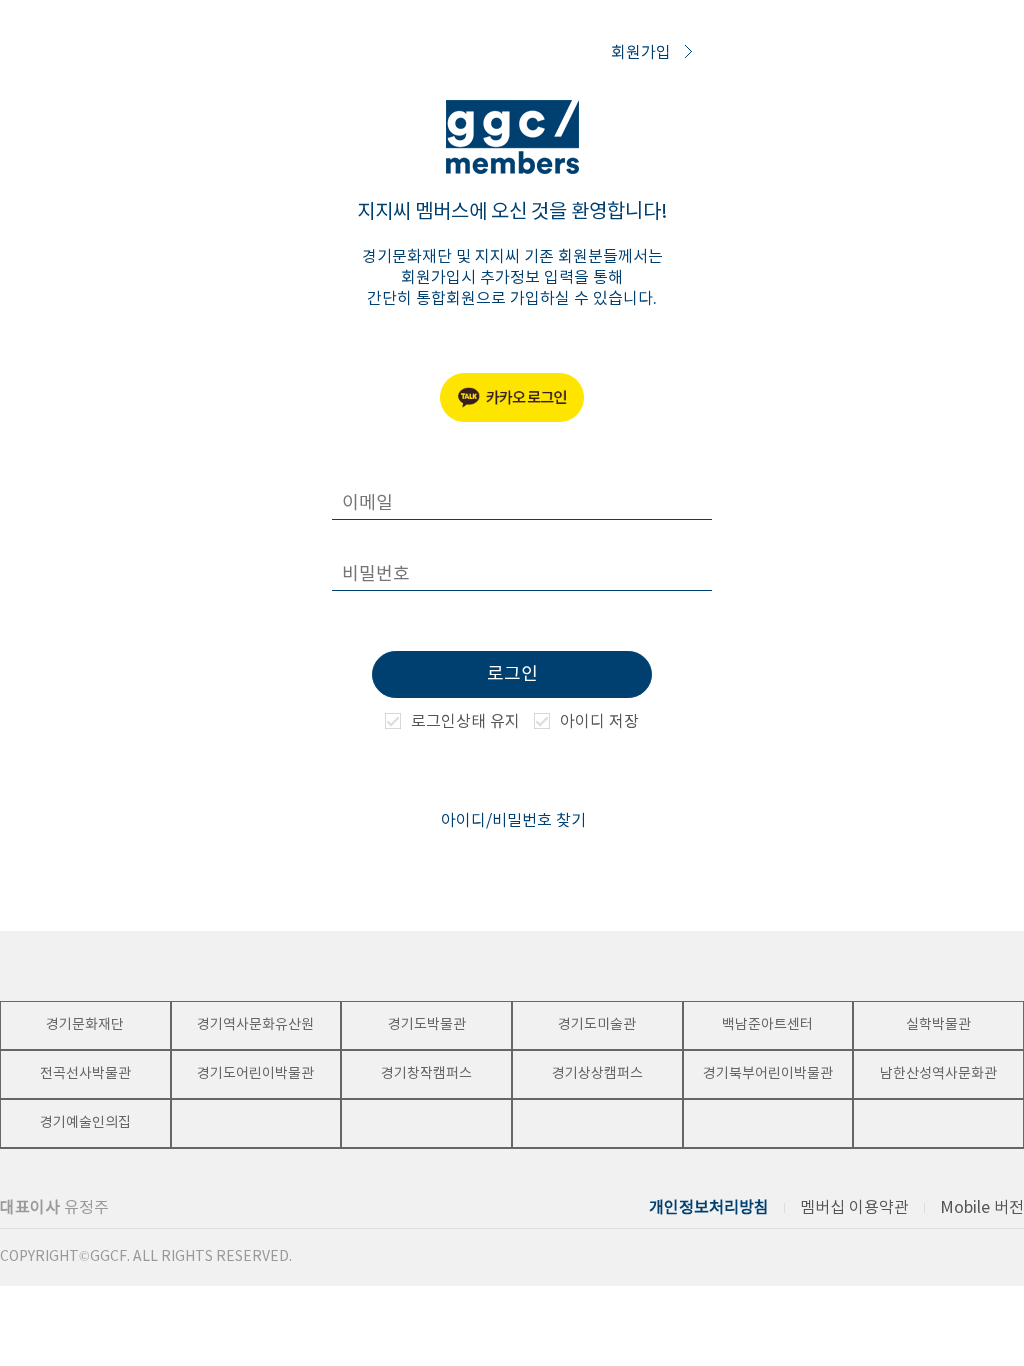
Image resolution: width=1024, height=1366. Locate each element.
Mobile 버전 (982, 1208)
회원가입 (643, 53)
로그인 (512, 674)
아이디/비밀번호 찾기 (513, 821)
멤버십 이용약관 (854, 1208)
